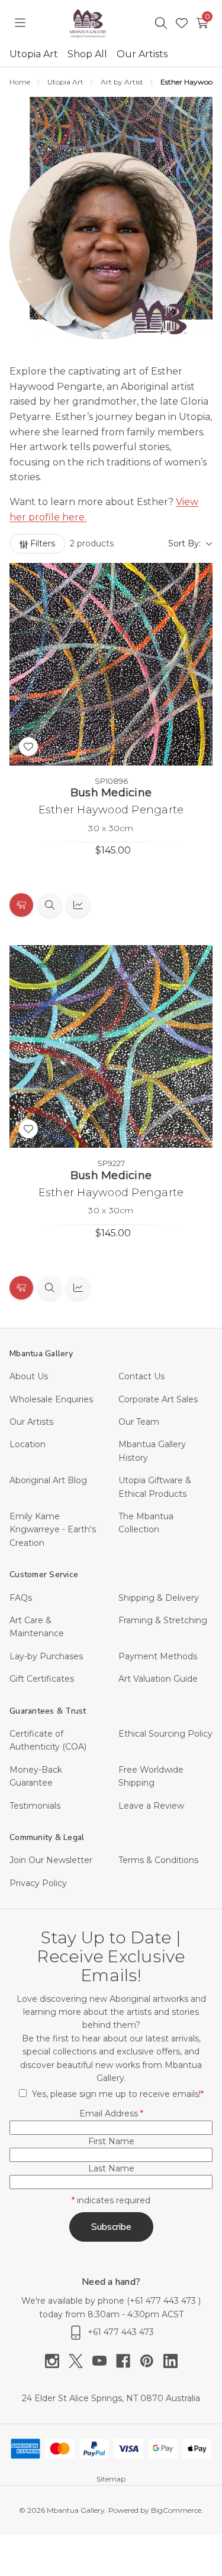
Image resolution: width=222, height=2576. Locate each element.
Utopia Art (34, 54)
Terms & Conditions (158, 1860)
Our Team (139, 1422)
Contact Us (141, 1376)
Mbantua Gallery (41, 1354)
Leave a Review (151, 1806)
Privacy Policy (38, 1883)
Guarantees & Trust (48, 1711)
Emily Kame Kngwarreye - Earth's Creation (53, 1530)
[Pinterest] (152, 2361)
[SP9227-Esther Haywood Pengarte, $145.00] (111, 1046)
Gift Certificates (42, 1679)
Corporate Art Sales (158, 1399)
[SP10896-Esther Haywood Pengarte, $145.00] (111, 664)
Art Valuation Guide (158, 1679)
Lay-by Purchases (46, 1656)
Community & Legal (47, 1837)
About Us (29, 1376)
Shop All (87, 54)
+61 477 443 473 (164, 2301)
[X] (81, 2361)
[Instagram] (57, 2361)
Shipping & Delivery (159, 1598)
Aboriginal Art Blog (48, 1480)
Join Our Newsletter (51, 1860)
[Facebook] (128, 2361)
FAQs (21, 1598)
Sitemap (111, 2479)
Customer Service (44, 1574)
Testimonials (35, 1806)
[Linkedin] (170, 2361)
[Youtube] (104, 2361)
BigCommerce (176, 2510)
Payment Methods (158, 1656)
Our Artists (142, 54)
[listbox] (168, 543)
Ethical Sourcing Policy (165, 1734)
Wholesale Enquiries (51, 1399)
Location (28, 1444)
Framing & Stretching (163, 1620)
